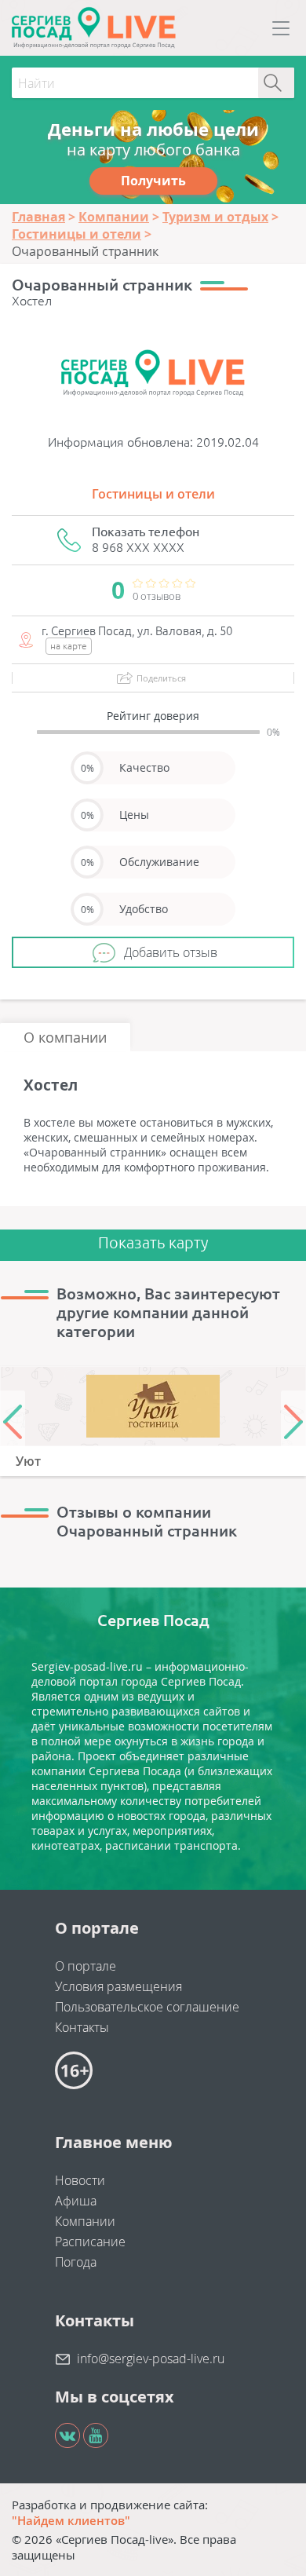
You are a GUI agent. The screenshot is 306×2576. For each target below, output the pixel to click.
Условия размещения (118, 1986)
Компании (85, 2221)
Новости (80, 2180)
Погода (76, 2262)
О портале (86, 1966)
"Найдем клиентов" (71, 2520)
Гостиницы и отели (153, 494)
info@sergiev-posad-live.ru (151, 2359)
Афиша (76, 2201)
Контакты (82, 2027)
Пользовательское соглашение (147, 2007)
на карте (69, 646)
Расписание (90, 2242)
